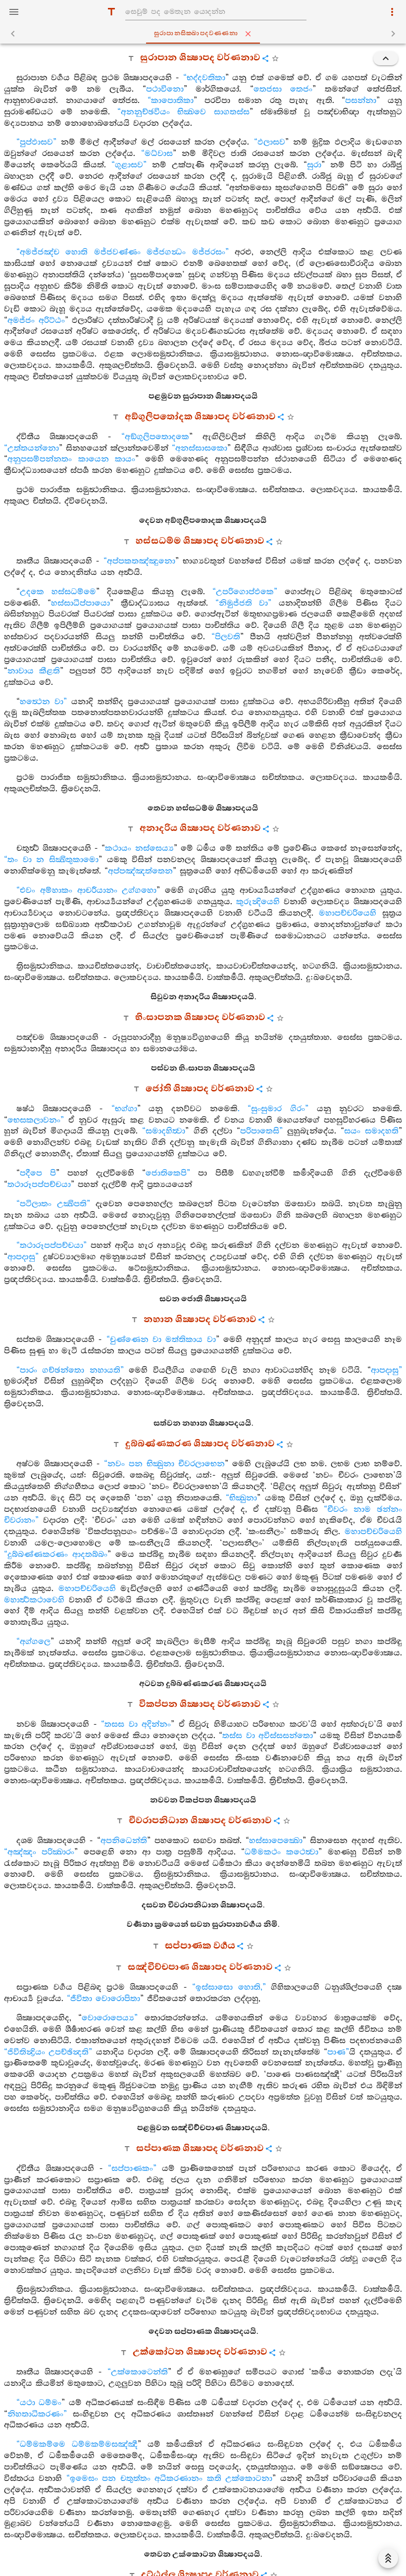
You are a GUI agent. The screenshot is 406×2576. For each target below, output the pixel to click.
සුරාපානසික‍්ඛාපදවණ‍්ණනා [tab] (196, 33)
